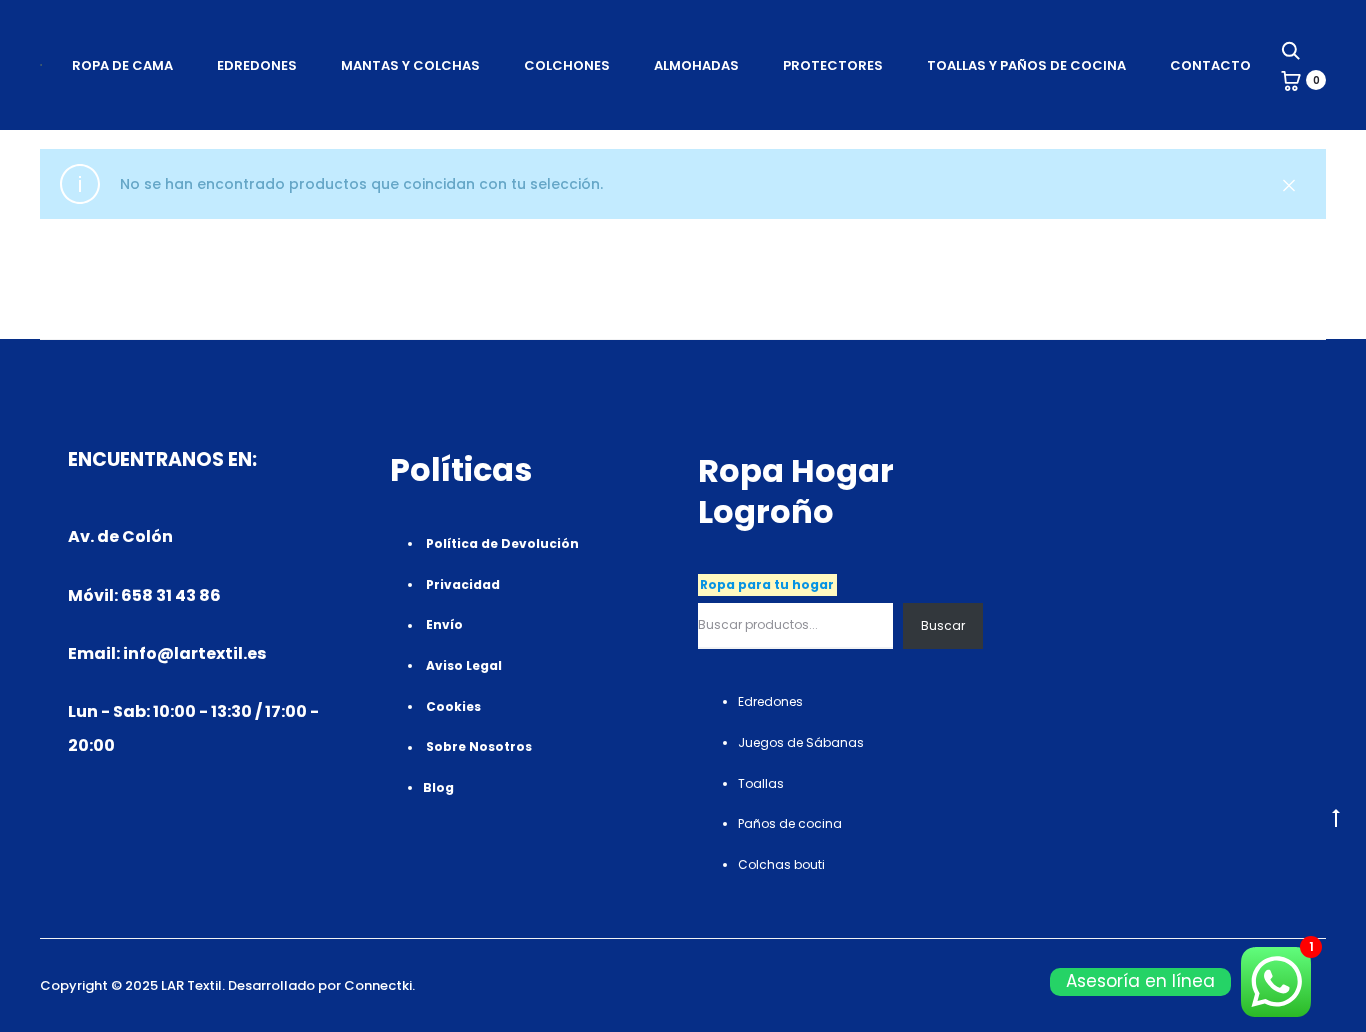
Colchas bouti (781, 864)
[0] (1291, 80)
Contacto (1210, 65)
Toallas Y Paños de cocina (1026, 65)
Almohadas (696, 65)
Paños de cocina (790, 823)
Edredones (257, 65)
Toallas (761, 783)
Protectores (833, 65)
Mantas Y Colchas (410, 65)
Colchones (567, 65)
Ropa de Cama (122, 65)
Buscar (943, 625)
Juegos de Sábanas (801, 742)
